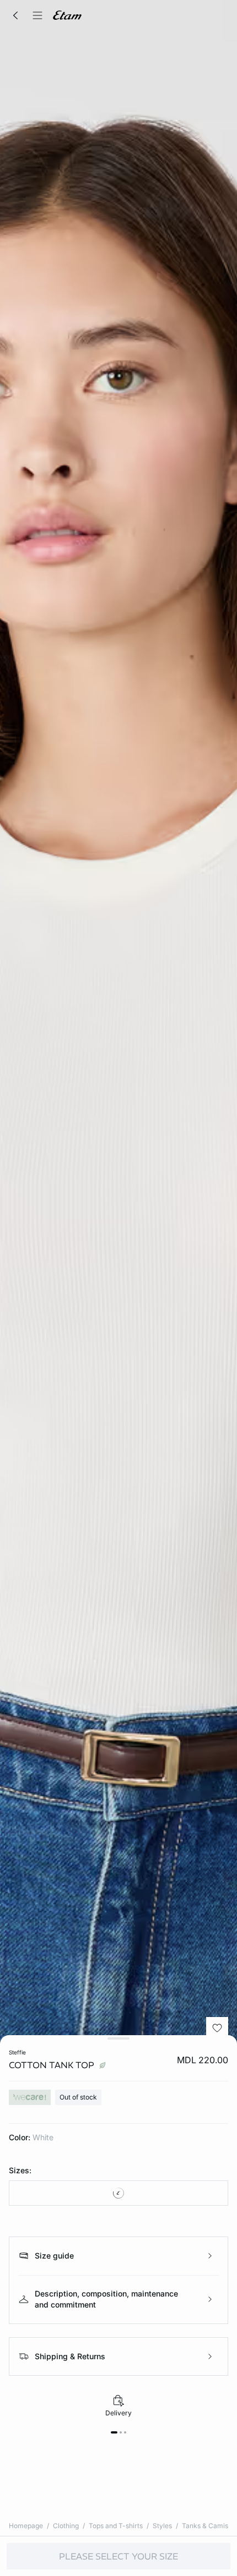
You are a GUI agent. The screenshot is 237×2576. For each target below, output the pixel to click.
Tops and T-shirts (116, 2526)
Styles (162, 2526)
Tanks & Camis (205, 2526)
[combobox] (118, 2193)
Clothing (66, 2526)
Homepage (26, 2526)
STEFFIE (17, 2052)
